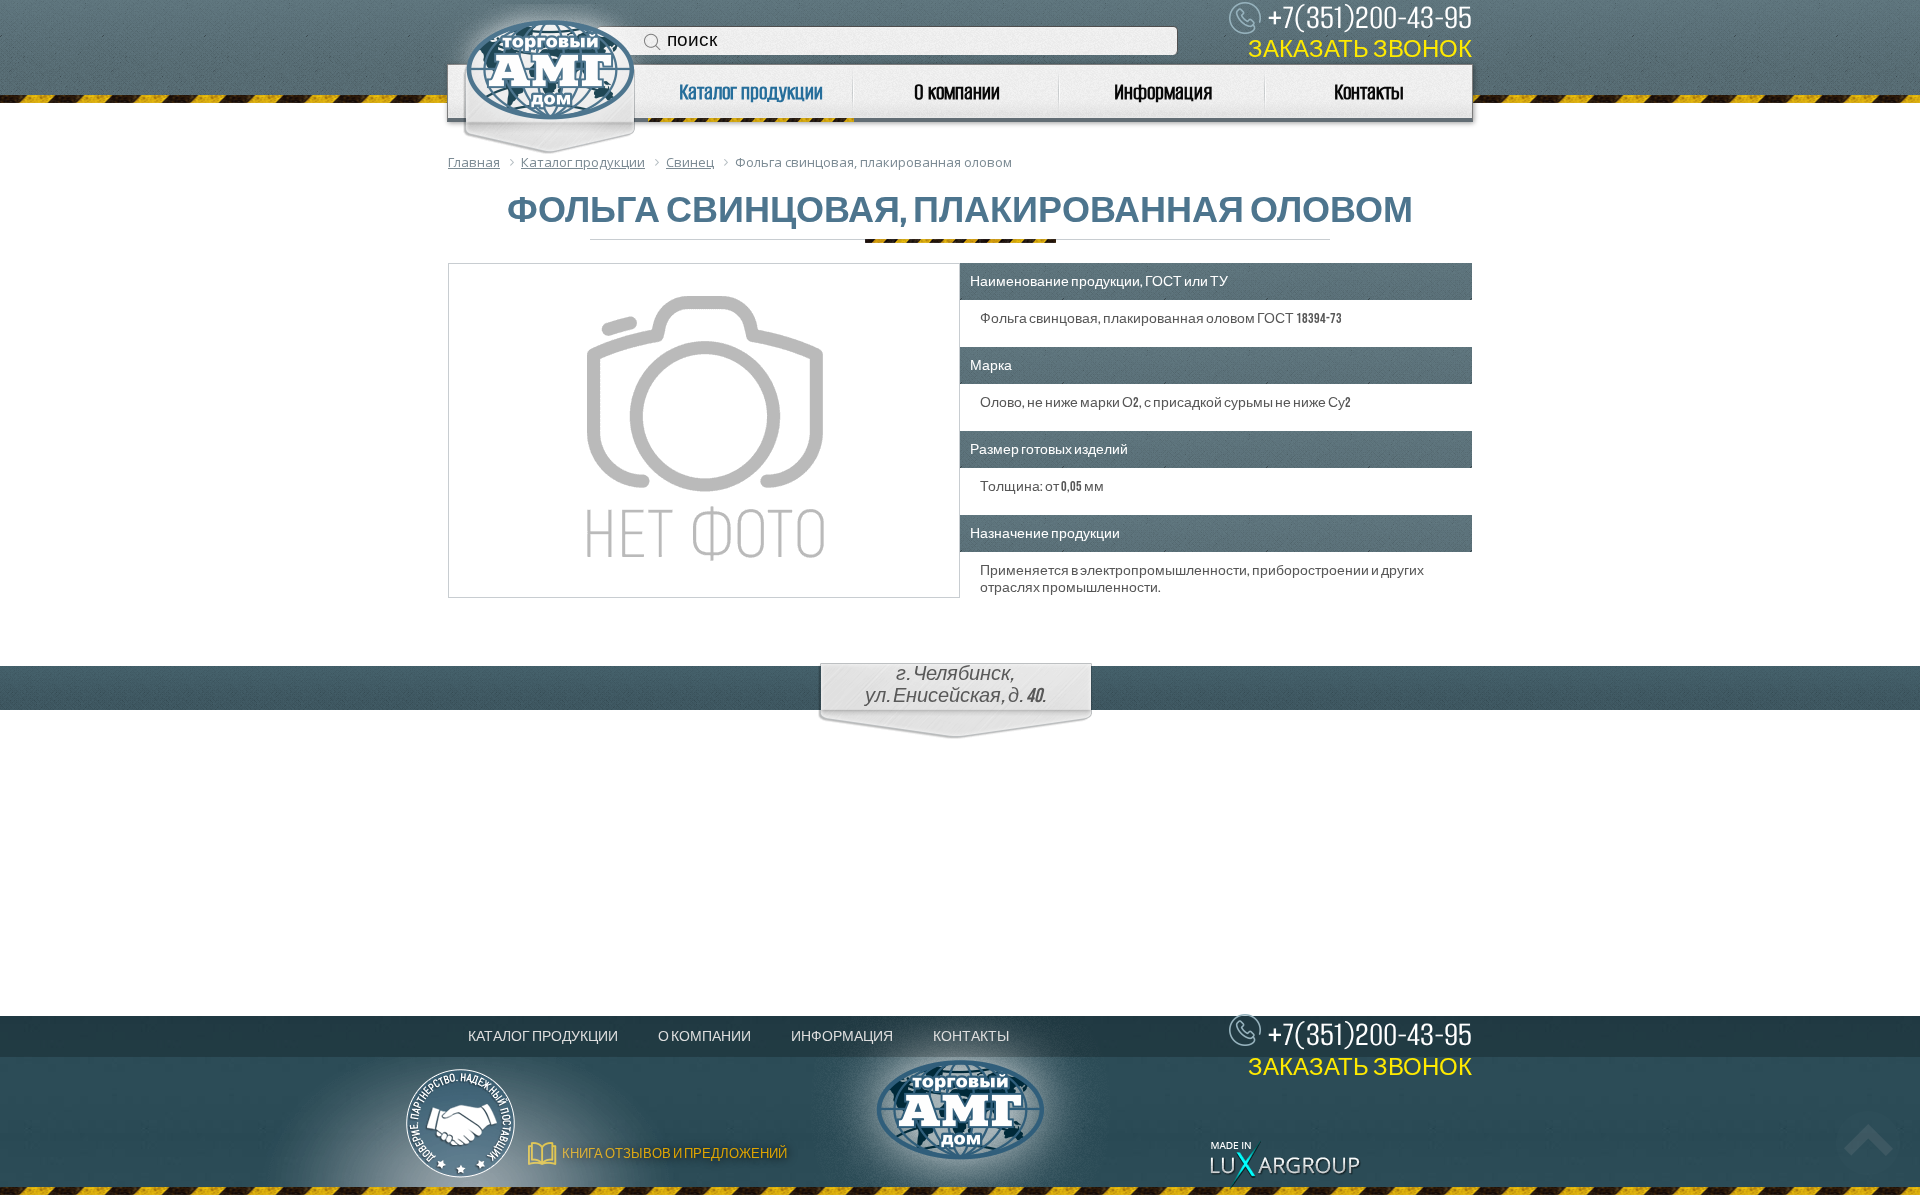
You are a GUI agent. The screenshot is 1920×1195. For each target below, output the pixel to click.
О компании (957, 91)
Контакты (1369, 91)
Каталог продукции (751, 91)
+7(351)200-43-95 (1369, 1034)
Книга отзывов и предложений (674, 1154)
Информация (1163, 91)
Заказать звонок (1360, 49)
